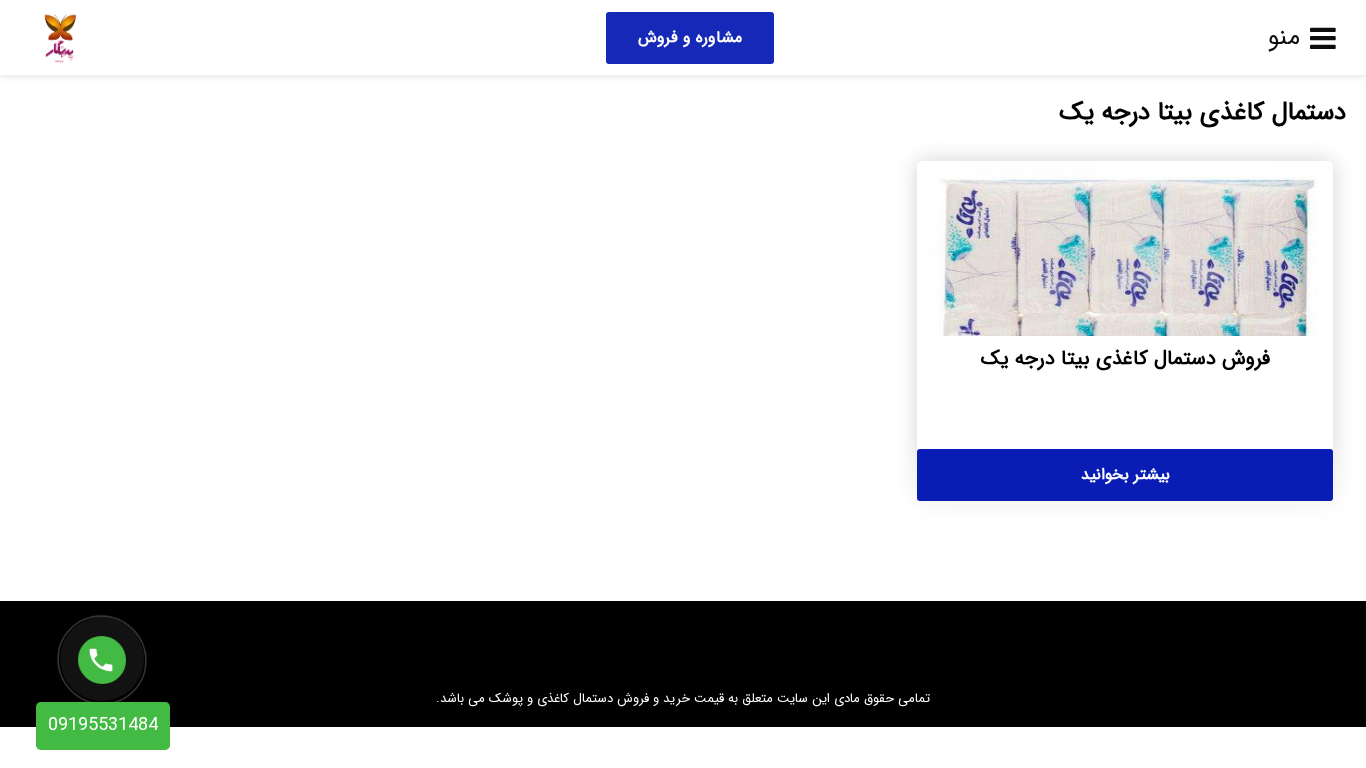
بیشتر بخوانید (1125, 474)
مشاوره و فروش (690, 37)
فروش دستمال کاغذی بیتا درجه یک (1125, 358)
